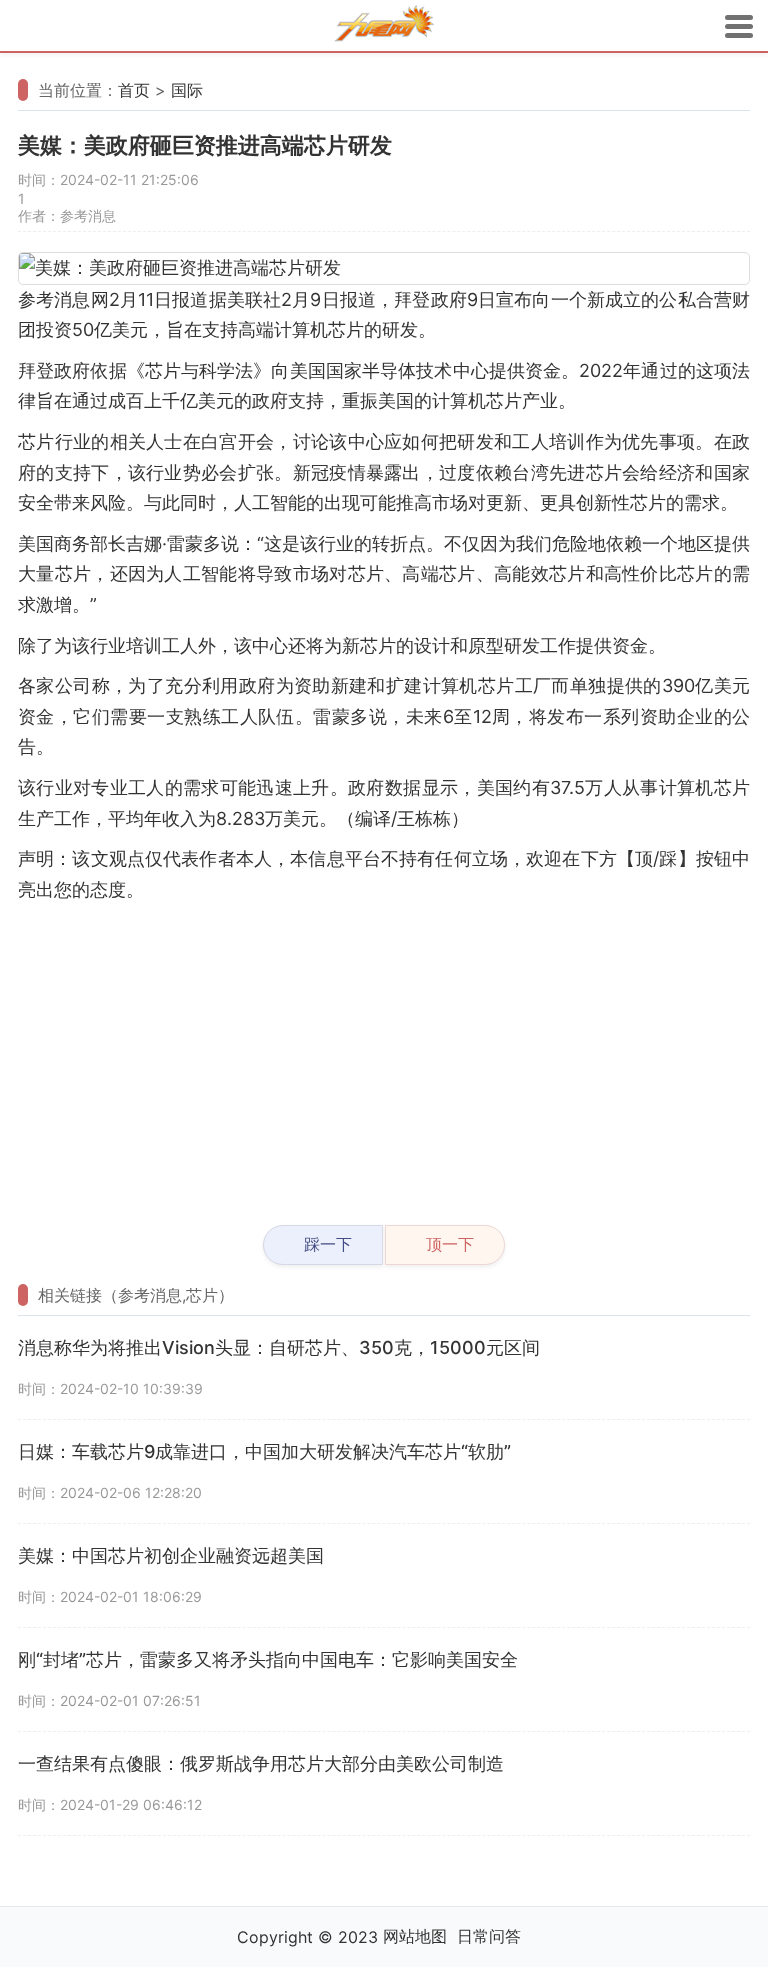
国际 (187, 90)
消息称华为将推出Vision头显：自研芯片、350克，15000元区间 (279, 1347)
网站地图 (415, 1936)
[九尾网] (384, 26)
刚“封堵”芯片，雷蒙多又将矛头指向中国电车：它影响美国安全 (268, 1659)
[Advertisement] (384, 1055)
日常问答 (489, 1936)
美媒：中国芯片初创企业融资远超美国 (171, 1555)
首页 (134, 90)
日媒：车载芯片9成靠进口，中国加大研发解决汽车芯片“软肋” (264, 1451)
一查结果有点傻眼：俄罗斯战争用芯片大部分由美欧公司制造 (261, 1763)
